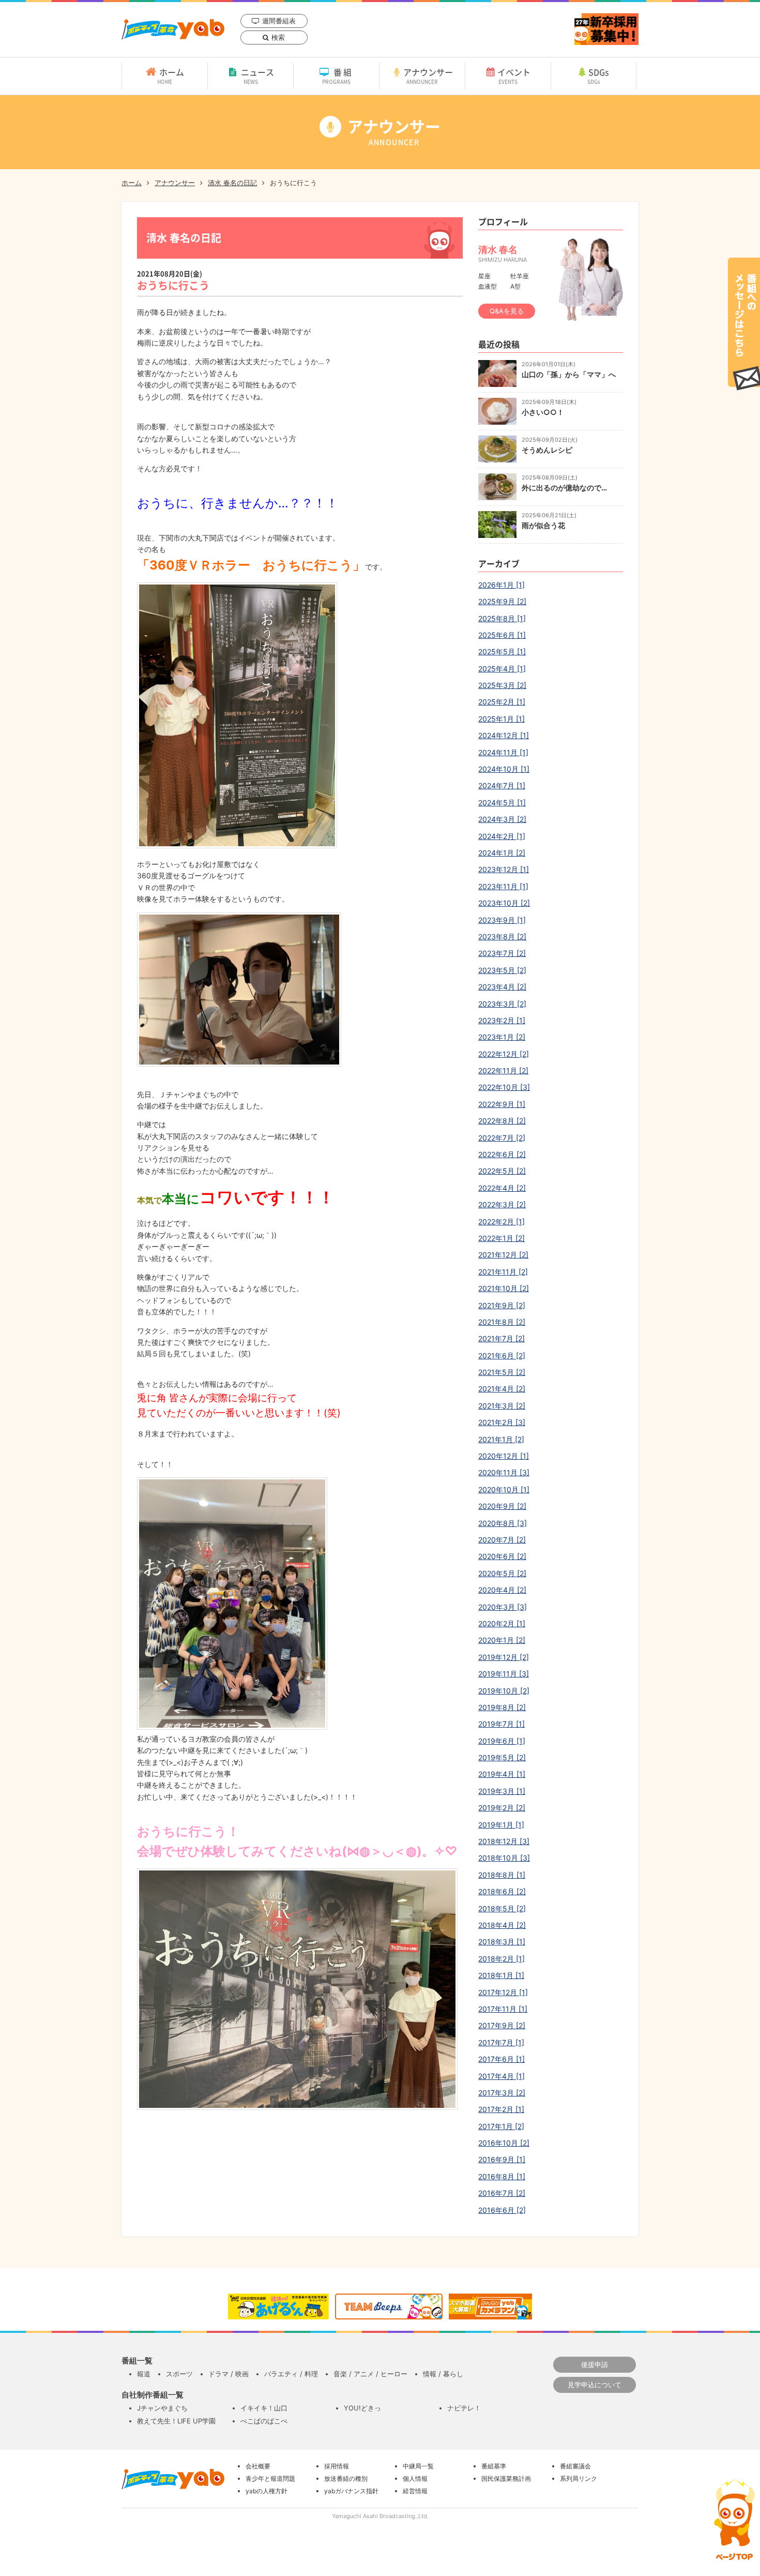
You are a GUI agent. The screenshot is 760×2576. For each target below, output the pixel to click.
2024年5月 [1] (502, 803)
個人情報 (415, 2478)
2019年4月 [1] (502, 1774)
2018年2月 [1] (501, 1959)
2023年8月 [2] (502, 937)
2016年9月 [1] (502, 2159)
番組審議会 (575, 2466)
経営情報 (415, 2491)
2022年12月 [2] (504, 1054)
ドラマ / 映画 (229, 2374)
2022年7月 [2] (502, 1138)
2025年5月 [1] (502, 652)
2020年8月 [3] (503, 1523)
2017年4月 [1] (501, 2076)
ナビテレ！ (464, 2408)
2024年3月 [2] (502, 819)
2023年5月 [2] (502, 970)
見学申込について (595, 2385)
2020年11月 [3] (504, 1472)
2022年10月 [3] (504, 1087)
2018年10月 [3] (504, 1858)
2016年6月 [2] (502, 2210)
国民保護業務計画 (506, 2478)
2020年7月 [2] (502, 1540)
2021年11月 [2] (503, 1272)
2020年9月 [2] (502, 1506)
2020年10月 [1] (504, 1489)
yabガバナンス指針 (351, 2491)
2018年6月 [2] (502, 1891)
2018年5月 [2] (502, 1908)
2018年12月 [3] (504, 1841)
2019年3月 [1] (502, 1791)
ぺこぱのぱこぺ (264, 2421)
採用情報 (337, 2466)
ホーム (171, 76)
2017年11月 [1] (503, 2009)
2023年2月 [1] (502, 1020)
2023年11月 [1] (503, 886)
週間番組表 (279, 21)
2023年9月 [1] (502, 920)
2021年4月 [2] (502, 1389)
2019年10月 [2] (504, 1691)
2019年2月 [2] (502, 1808)
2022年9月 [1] (502, 1104)
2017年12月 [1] (503, 1992)
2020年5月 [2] (502, 1573)
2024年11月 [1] (503, 752)
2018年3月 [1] (502, 1942)
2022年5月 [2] (502, 1171)
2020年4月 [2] (502, 1590)
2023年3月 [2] (502, 1004)
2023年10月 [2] (504, 903)
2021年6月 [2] (502, 1356)
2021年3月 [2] (502, 1406)
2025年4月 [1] (502, 669)
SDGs (598, 76)
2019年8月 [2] (502, 1707)
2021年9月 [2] (502, 1305)
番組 (338, 76)
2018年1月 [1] (501, 1975)
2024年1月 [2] (502, 853)
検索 (278, 37)
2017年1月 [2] (501, 2126)
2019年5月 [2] (502, 1757)
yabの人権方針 (267, 2491)
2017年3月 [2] (502, 2093)
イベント (514, 76)
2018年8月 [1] (502, 1875)
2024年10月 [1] (504, 769)
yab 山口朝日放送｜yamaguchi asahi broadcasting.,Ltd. (173, 29)
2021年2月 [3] (502, 1422)
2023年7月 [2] (502, 953)
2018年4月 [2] (502, 1925)
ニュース (257, 76)
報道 (144, 2374)
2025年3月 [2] (502, 685)
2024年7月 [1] (502, 785)
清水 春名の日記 (232, 183)
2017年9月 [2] (502, 2025)
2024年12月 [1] (504, 735)
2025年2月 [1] (502, 702)
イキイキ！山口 (264, 2408)
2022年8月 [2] (502, 1121)
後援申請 (595, 2364)
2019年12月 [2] (504, 1657)
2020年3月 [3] (503, 1607)
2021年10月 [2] (504, 1288)
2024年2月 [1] (502, 836)
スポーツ (179, 2374)
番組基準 (494, 2466)
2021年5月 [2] (502, 1372)
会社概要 (258, 2466)
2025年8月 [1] (502, 618)
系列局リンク (579, 2478)
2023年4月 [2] (502, 987)
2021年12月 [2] (503, 1255)
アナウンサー (428, 76)
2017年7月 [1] (501, 2042)
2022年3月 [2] (502, 1204)
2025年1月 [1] (501, 719)
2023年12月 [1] (504, 869)
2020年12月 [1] (504, 1456)
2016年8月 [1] (502, 2176)
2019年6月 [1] (502, 1741)
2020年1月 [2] (502, 1640)
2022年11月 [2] (503, 1070)
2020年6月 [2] (502, 1556)
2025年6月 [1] (502, 635)
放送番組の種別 (346, 2478)
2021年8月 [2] (502, 1322)
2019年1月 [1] (501, 1825)
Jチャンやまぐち (162, 2408)
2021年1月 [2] (501, 1439)
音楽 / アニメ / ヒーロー (370, 2374)
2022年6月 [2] (502, 1154)
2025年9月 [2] (502, 601)
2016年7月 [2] (502, 2193)
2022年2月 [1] (501, 1222)
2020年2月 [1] (502, 1623)
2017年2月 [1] (501, 2109)
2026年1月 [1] (501, 585)
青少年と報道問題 (270, 2478)
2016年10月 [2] (504, 2143)
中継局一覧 (418, 2466)
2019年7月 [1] (501, 1724)
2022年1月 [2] (501, 1238)
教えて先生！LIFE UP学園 (176, 2421)
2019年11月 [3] (504, 1674)
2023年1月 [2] (502, 1037)
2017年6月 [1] (501, 2059)
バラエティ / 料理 (291, 2374)
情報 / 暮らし (443, 2374)
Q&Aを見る (507, 311)
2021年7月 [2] (501, 1338)
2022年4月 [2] (502, 1188)
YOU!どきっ (362, 2408)
